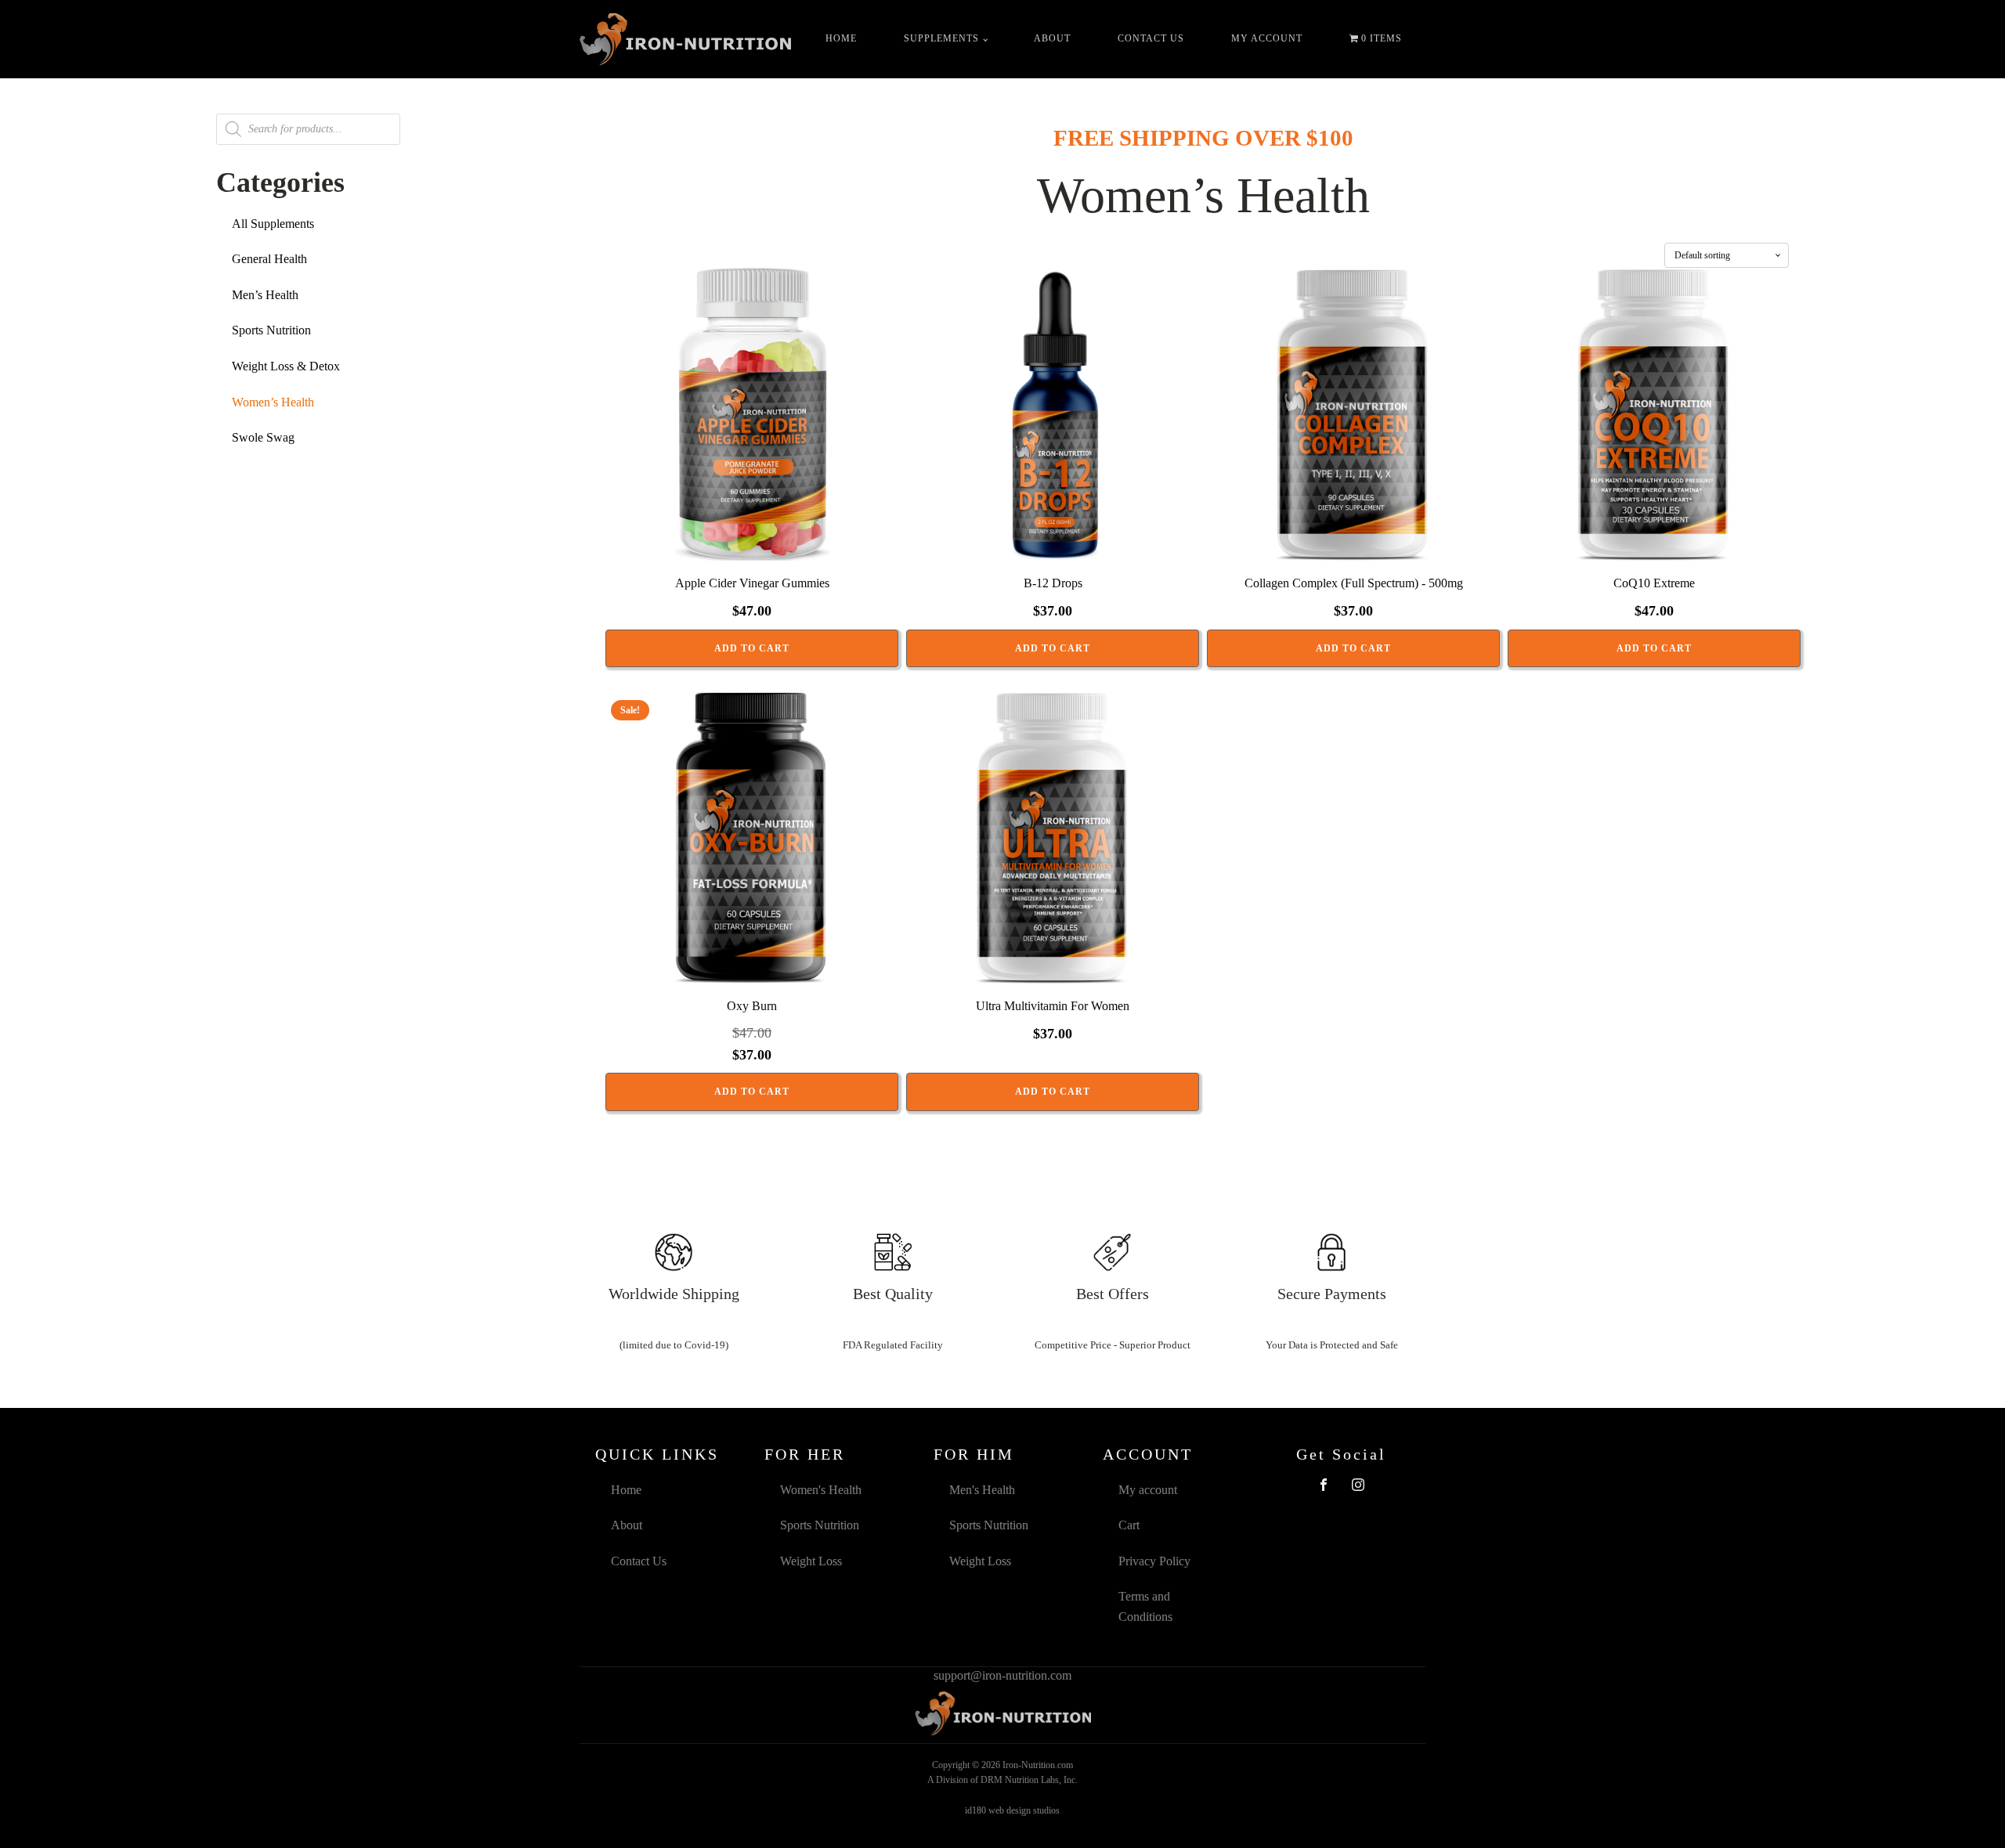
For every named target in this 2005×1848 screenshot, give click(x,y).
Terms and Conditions (1145, 1606)
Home (841, 38)
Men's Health (982, 1490)
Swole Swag (263, 437)
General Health (269, 259)
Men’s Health (265, 295)
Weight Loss (811, 1561)
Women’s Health (273, 402)
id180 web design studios (1012, 1810)
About (1052, 38)
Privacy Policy (1154, 1561)
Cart (1129, 1525)
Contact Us (1151, 38)
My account (1267, 38)
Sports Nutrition (271, 330)
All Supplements (273, 224)
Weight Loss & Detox (286, 366)
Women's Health (821, 1490)
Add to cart (752, 648)
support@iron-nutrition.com (1002, 1675)
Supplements (941, 38)
